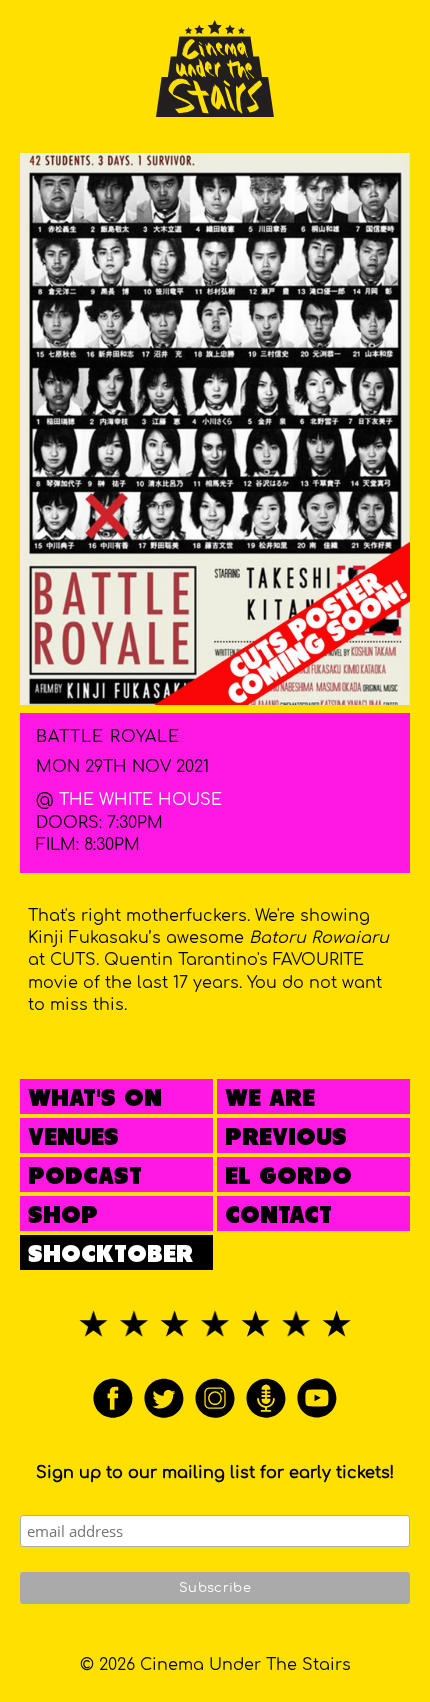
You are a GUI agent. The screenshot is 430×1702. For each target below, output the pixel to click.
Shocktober (110, 1255)
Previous (286, 1138)
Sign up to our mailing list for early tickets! (215, 1473)
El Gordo (288, 1177)
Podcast (85, 1177)
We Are (270, 1099)
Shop (63, 1216)
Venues (73, 1138)
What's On (95, 1099)
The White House (140, 800)
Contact (278, 1216)
